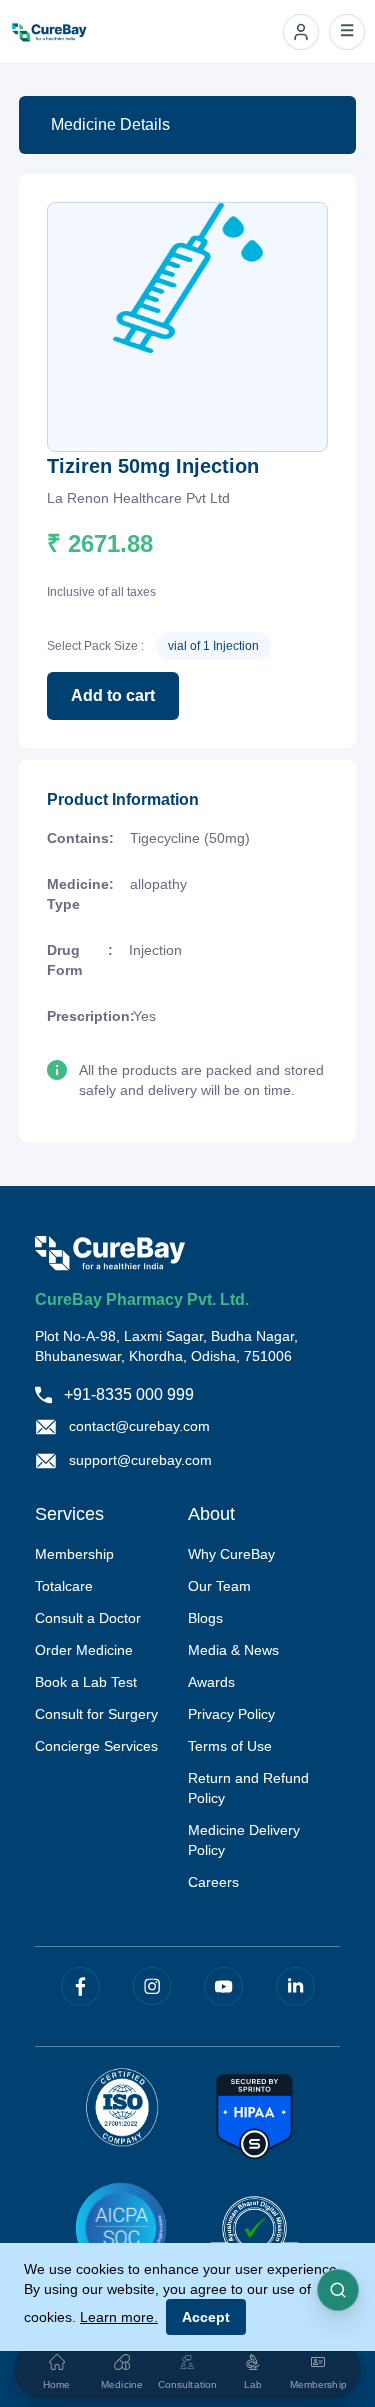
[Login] (301, 32)
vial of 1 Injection (213, 646)
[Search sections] (338, 2290)
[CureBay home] (60, 32)
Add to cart (113, 695)
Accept (206, 2317)
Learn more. (119, 2317)
